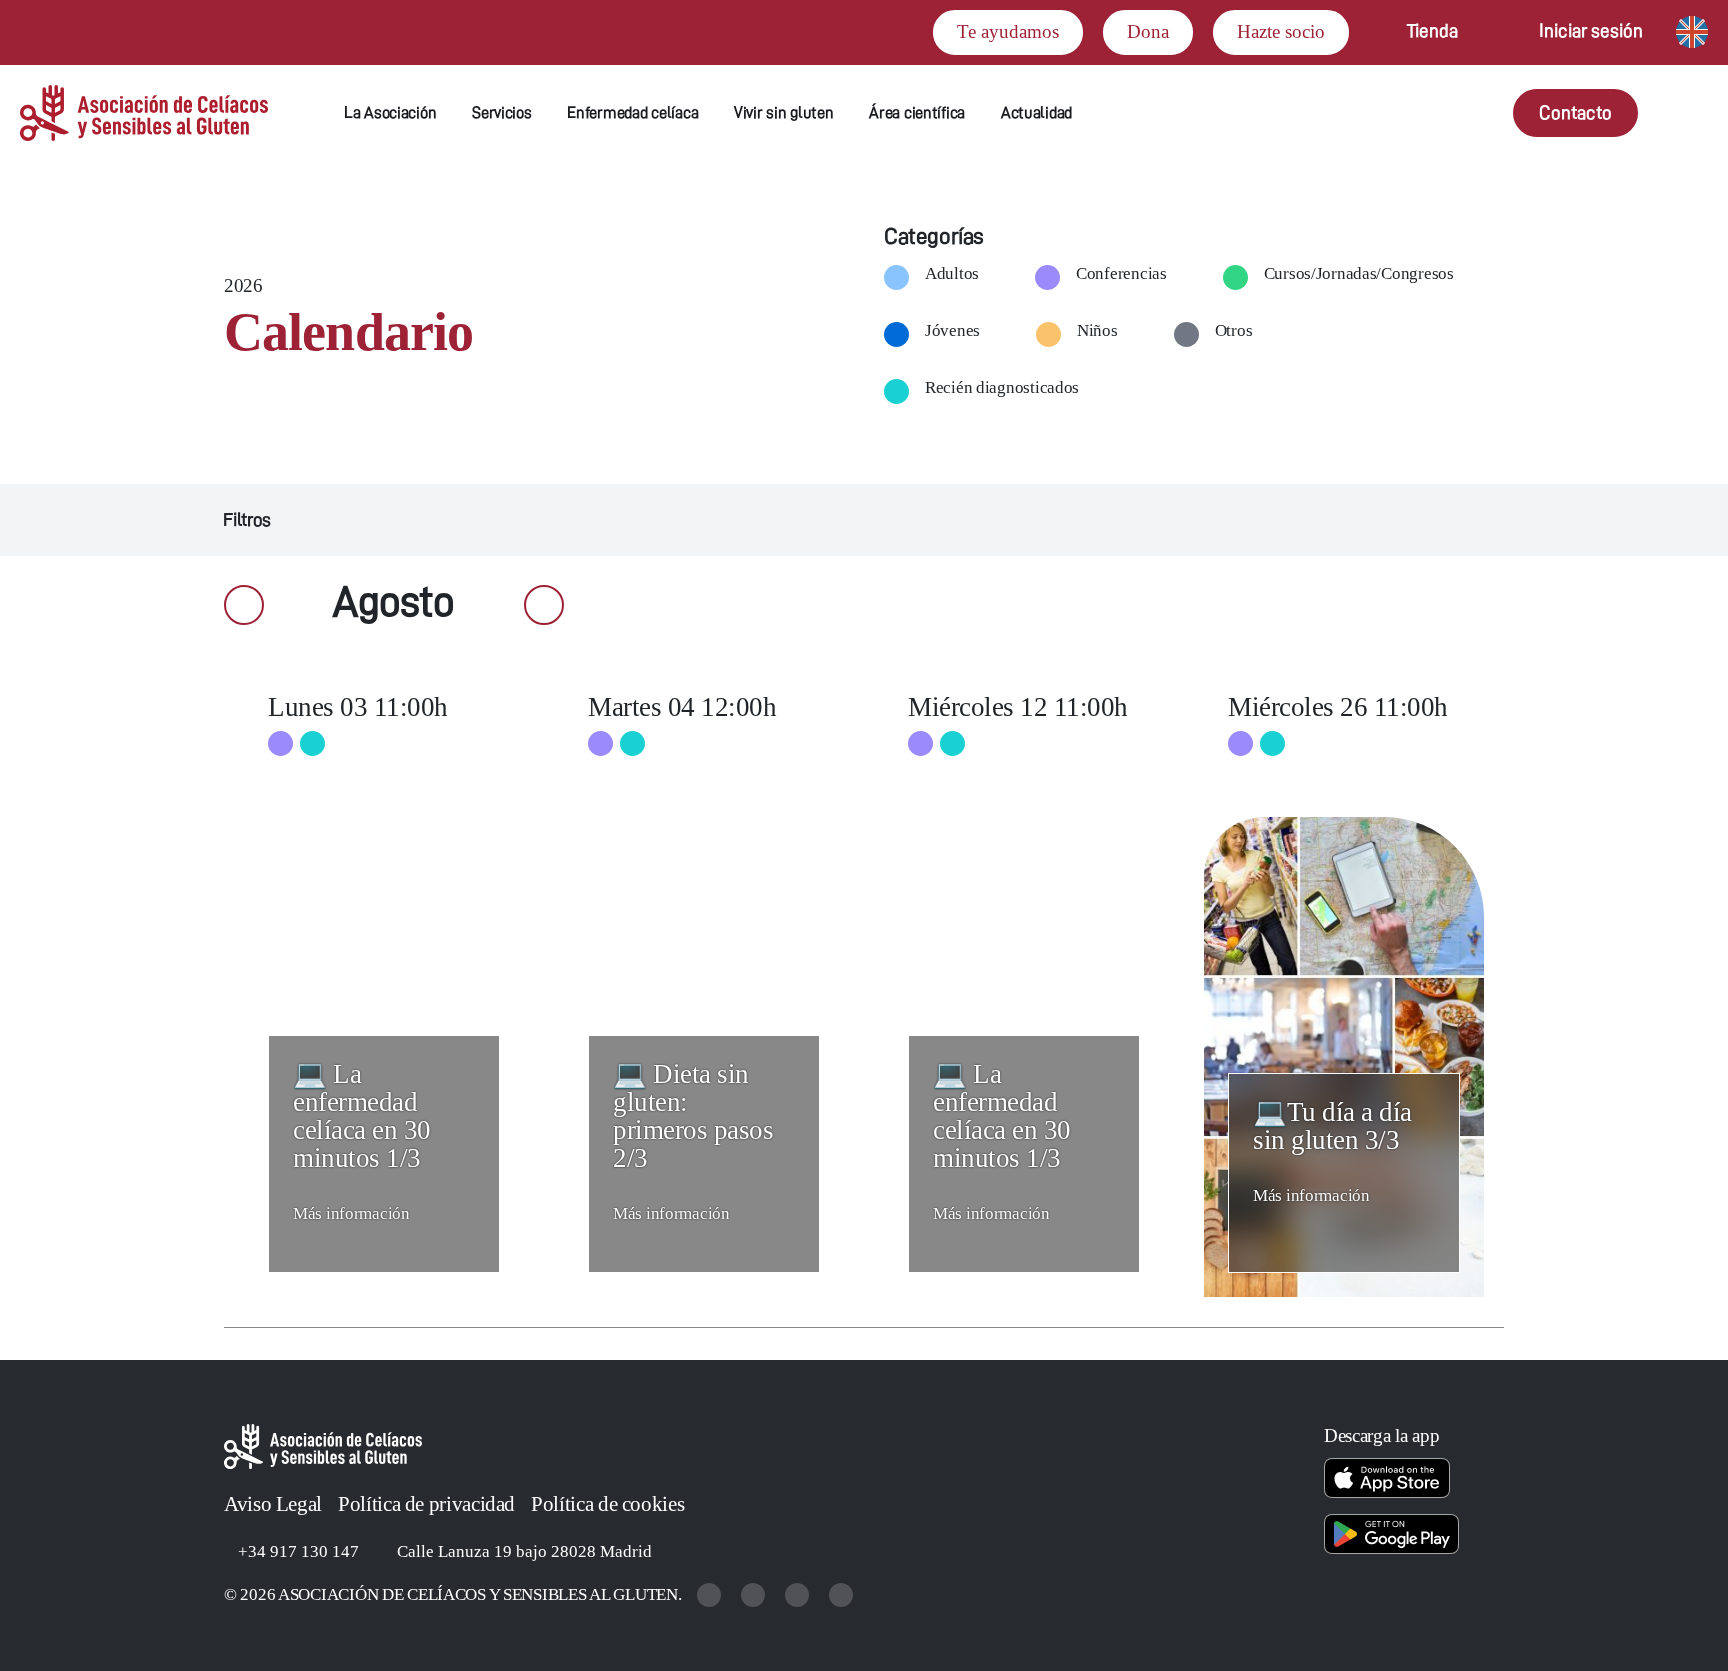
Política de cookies (607, 1504)
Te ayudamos (1008, 31)
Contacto (1575, 112)
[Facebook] (799, 1594)
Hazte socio (1281, 31)
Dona (1148, 31)
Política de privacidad (426, 1504)
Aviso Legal (273, 1504)
